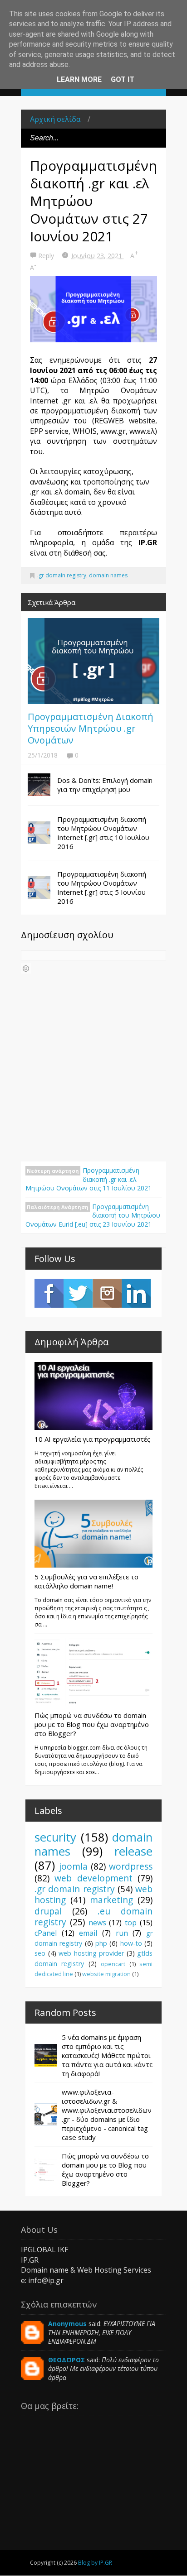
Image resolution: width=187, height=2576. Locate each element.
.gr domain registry (62, 575)
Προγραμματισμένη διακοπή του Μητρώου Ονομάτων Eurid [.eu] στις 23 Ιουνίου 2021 (93, 1215)
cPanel (46, 1933)
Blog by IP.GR (95, 2563)
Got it (123, 79)
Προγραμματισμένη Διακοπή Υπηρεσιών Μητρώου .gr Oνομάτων (91, 728)
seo (40, 1953)
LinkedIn (136, 1293)
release (133, 1851)
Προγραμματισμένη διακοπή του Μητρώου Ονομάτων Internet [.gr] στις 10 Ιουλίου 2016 (103, 833)
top (131, 1923)
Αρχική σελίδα (55, 119)
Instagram (107, 1293)
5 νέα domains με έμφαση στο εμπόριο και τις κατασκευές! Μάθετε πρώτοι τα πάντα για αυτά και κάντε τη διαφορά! (107, 2055)
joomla (73, 1866)
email (88, 1933)
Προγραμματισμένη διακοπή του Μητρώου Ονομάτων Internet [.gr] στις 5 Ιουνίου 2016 (102, 887)
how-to (131, 1943)
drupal (48, 1911)
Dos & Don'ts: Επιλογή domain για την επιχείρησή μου (105, 785)
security (55, 1837)
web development (93, 1878)
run (122, 1933)
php (101, 1943)
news (97, 1923)
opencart (113, 1964)
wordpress (131, 1866)
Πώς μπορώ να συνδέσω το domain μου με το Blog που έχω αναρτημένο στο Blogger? (92, 1724)
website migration (106, 1974)
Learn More (79, 79)
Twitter (78, 1293)
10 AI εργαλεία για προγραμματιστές (93, 1439)
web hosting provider (91, 1953)
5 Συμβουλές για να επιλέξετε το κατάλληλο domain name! (86, 1581)
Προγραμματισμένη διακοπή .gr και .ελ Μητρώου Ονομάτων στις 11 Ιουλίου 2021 (89, 1179)
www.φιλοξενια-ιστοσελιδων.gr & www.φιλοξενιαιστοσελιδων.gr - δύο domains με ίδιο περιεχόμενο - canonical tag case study (107, 2115)
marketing (111, 1900)
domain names (108, 575)
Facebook (49, 1293)
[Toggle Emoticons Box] (26, 968)
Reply (47, 256)
